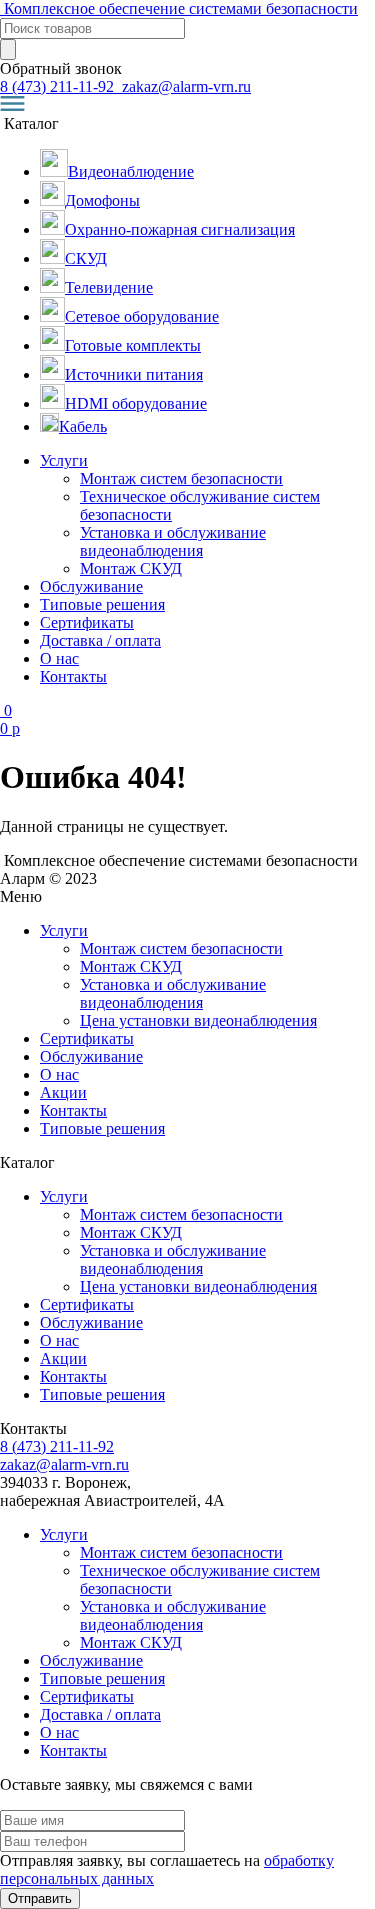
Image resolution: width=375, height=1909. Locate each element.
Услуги (64, 460)
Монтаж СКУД (131, 568)
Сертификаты (87, 622)
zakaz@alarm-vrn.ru (184, 86)
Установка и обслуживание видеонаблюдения (173, 541)
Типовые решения (102, 604)
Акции (63, 1092)
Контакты (73, 676)
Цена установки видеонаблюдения (198, 1020)
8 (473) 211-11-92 (59, 86)
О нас (59, 658)
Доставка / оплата (100, 640)
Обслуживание (91, 586)
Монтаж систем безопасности (181, 478)
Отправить (40, 1898)
